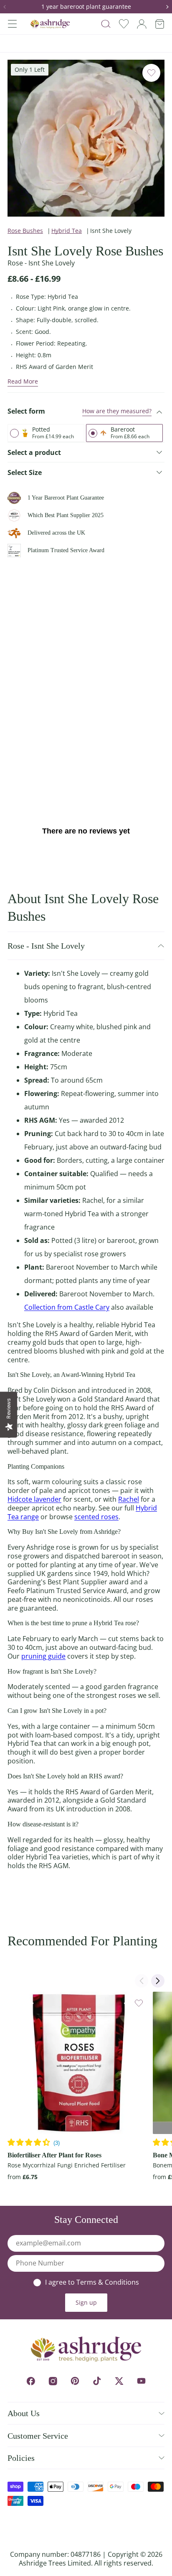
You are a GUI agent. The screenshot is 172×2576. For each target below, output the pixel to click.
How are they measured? (117, 411)
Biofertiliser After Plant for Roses (54, 2155)
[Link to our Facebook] (31, 2381)
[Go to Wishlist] (124, 24)
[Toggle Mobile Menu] (12, 24)
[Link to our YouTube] (141, 2381)
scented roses (96, 1517)
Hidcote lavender (34, 1499)
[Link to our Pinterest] (75, 2381)
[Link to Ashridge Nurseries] (50, 24)
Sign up (86, 2302)
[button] (8, 7)
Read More (23, 381)
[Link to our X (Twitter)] (119, 2381)
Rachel (129, 1499)
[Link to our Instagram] (53, 2381)
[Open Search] (106, 24)
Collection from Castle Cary (67, 1307)
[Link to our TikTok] (97, 2381)
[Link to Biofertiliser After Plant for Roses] (79, 2063)
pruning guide (43, 1656)
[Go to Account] (142, 24)
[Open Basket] (160, 24)
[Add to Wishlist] (151, 73)
